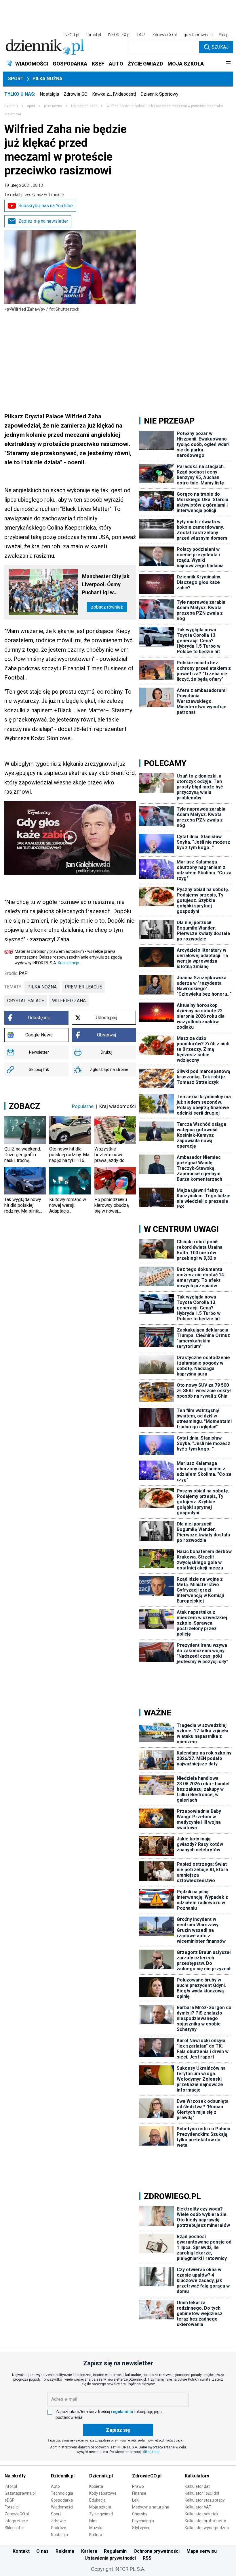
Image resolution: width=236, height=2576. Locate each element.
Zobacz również (107, 607)
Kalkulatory (197, 2476)
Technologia (62, 2493)
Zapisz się (118, 2430)
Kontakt (21, 2551)
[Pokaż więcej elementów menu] (228, 64)
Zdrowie (58, 2521)
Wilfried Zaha (69, 1001)
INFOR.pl (71, 35)
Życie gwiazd (101, 2514)
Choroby (140, 2514)
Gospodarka (62, 2500)
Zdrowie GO (76, 94)
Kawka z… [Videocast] (114, 94)
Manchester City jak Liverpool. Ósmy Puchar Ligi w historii (106, 585)
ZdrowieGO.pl (164, 35)
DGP (141, 35)
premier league (83, 987)
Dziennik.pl (63, 2476)
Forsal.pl (12, 2507)
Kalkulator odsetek (202, 2514)
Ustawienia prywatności (110, 2558)
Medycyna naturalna (151, 2507)
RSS (147, 2558)
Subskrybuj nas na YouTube (46, 206)
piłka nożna (42, 987)
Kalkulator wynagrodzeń (207, 2528)
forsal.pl (94, 35)
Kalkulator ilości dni (202, 2493)
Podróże (59, 2528)
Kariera (89, 2551)
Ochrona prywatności (157, 2551)
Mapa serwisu (202, 2551)
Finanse (139, 2493)
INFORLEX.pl (119, 35)
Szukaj (220, 47)
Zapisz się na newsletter (43, 221)
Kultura (96, 2535)
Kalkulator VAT (198, 2507)
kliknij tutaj (151, 2452)
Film (93, 2521)
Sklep (224, 35)
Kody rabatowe (103, 2493)
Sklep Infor (14, 2528)
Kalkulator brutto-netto (205, 2521)
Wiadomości (62, 2507)
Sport (16, 79)
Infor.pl (11, 2486)
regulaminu (122, 2412)
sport (31, 106)
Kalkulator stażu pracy (205, 2500)
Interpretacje (16, 2521)
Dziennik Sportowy (159, 94)
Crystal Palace (26, 1001)
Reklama (65, 2551)
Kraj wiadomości (118, 1106)
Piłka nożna (47, 79)
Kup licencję (68, 963)
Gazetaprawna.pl (20, 2493)
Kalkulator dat (197, 2486)
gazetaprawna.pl (199, 35)
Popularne (83, 1106)
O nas (42, 2551)
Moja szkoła (100, 2507)
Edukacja (97, 2500)
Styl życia (141, 2528)
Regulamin (115, 2551)
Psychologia (143, 2521)
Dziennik (11, 106)
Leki (136, 2500)
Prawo (138, 2486)
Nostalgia (49, 94)
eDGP (10, 2500)
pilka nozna (53, 106)
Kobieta (96, 2486)
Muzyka (96, 2528)
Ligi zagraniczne (84, 106)
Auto (55, 2486)
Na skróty (15, 2476)
